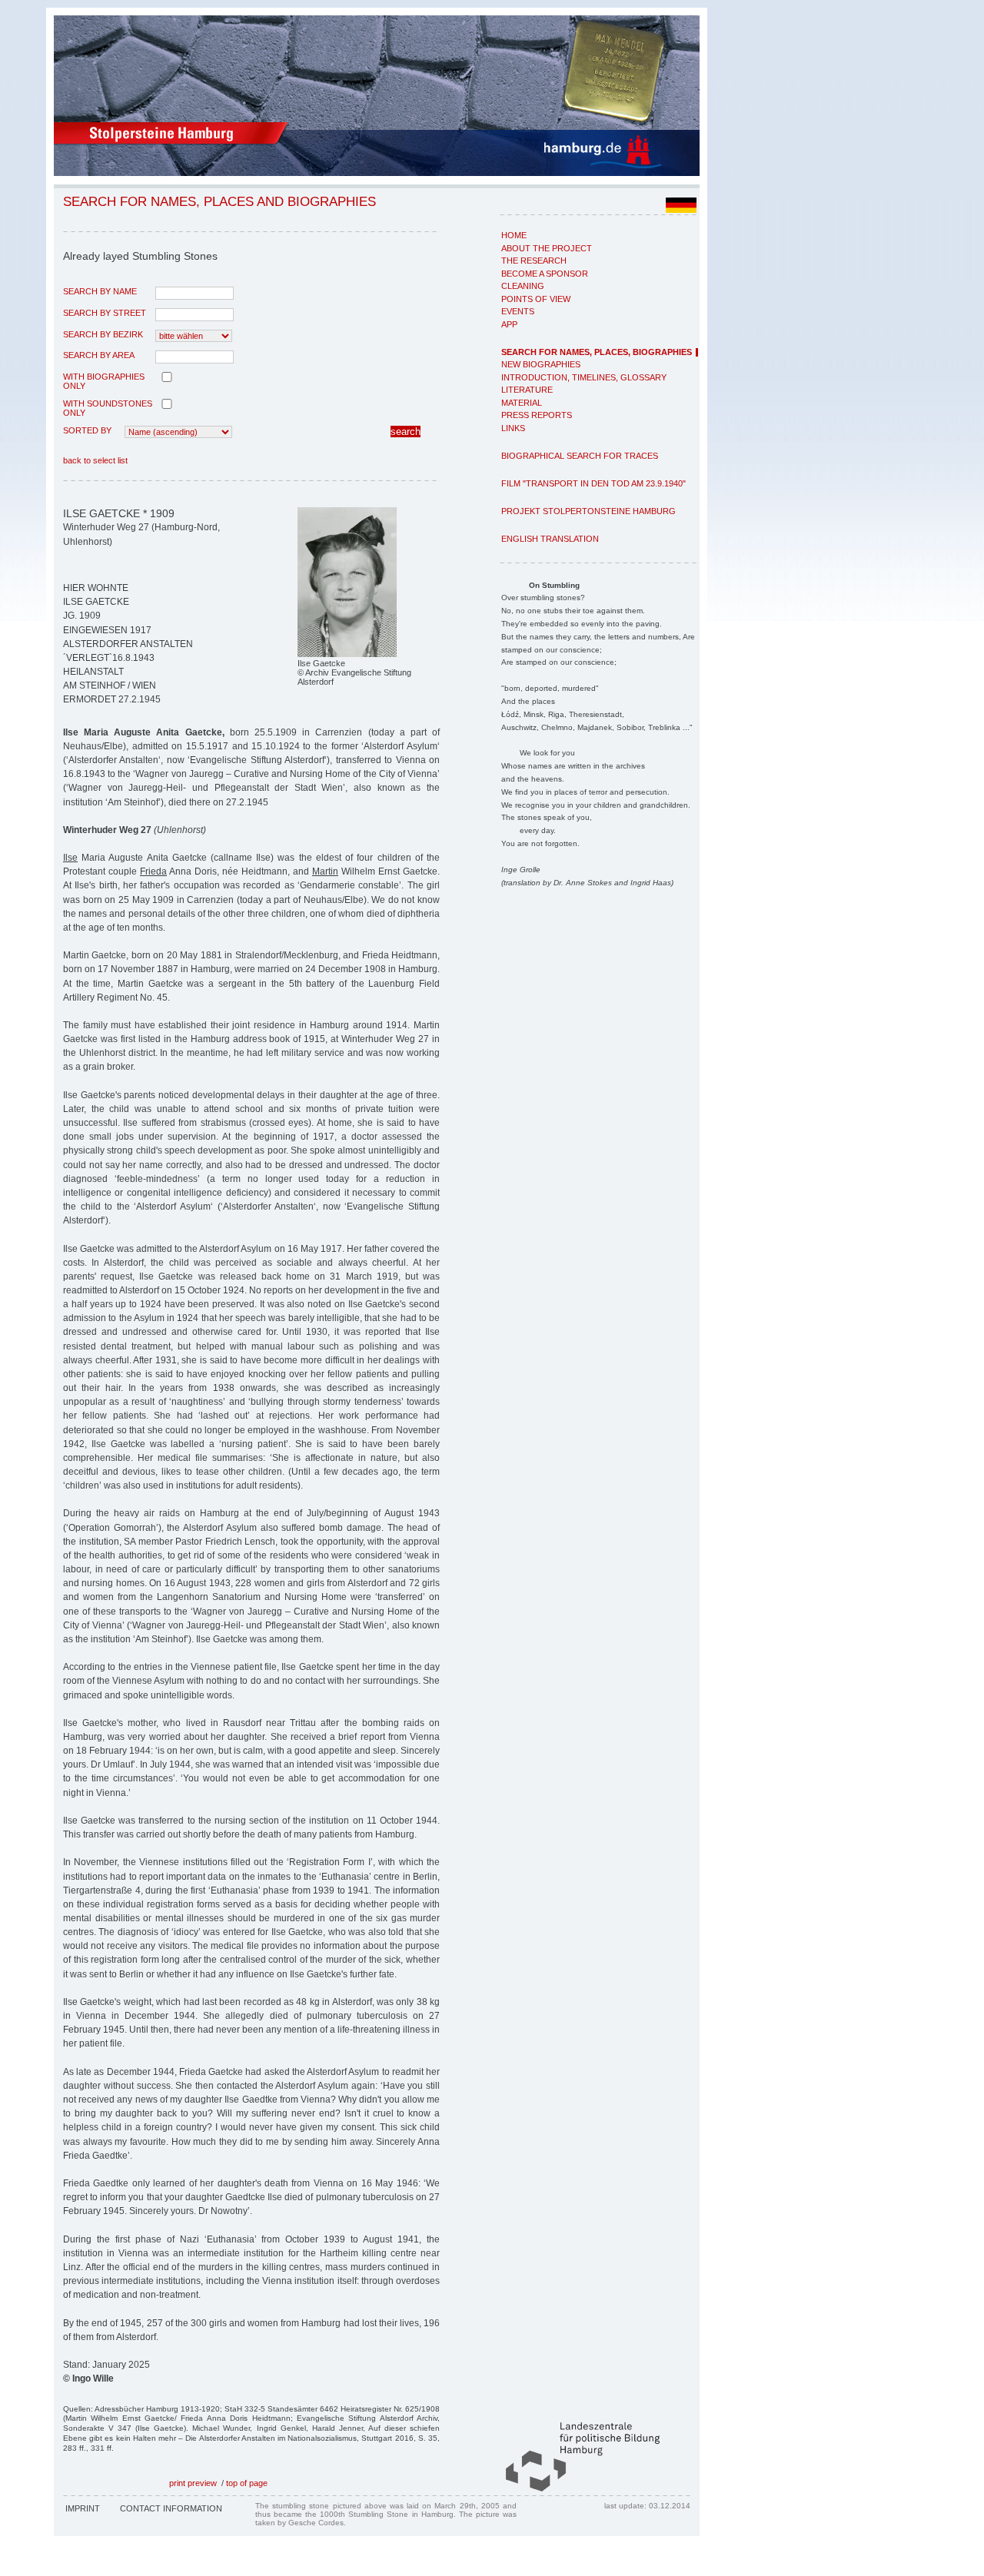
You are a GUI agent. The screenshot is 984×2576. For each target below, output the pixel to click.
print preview (193, 2483)
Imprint (83, 2508)
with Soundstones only (108, 408)
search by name (100, 291)
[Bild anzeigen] (347, 654)
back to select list (95, 460)
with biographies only (104, 381)
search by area (99, 355)
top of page (247, 2483)
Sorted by (87, 430)
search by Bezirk (103, 334)
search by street (105, 313)
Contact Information (171, 2508)
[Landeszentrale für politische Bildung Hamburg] (575, 2488)
